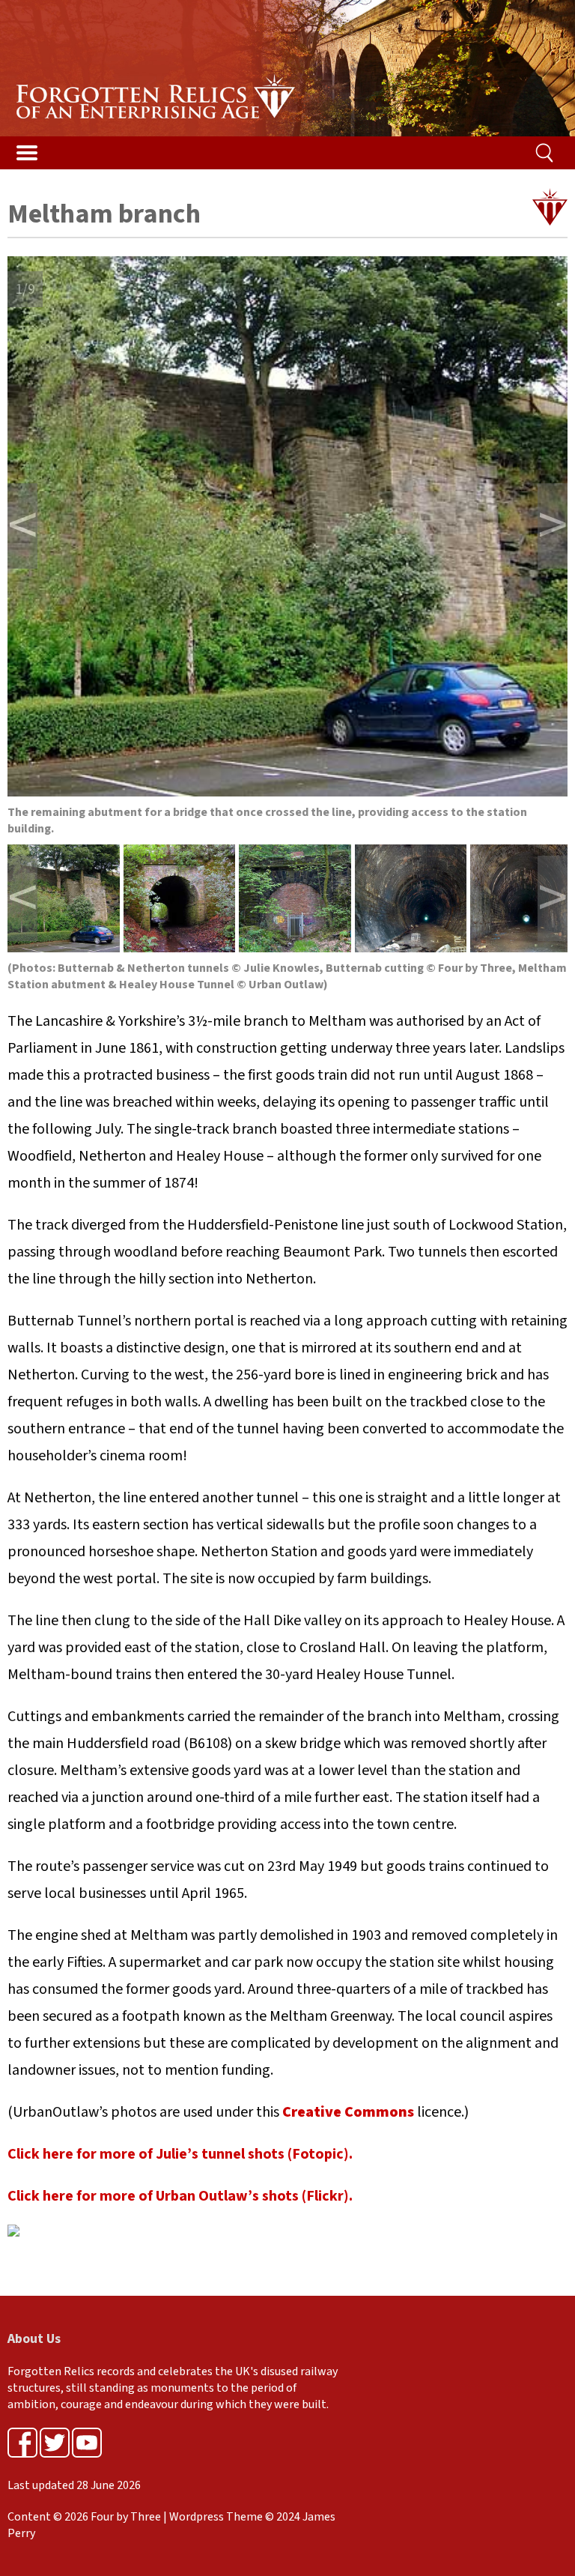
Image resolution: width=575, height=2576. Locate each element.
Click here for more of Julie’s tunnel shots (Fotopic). (180, 2154)
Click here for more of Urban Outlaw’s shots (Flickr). (180, 2196)
